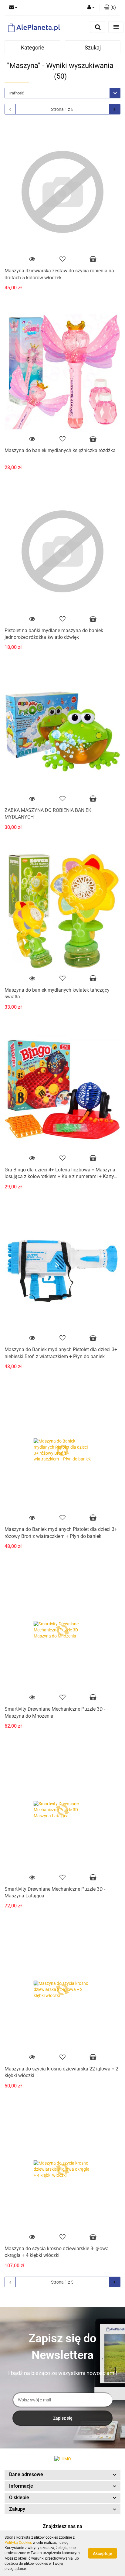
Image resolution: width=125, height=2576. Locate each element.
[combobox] (62, 93)
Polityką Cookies (18, 2543)
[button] (62, 2475)
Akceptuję (103, 2554)
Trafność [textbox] (16, 93)
